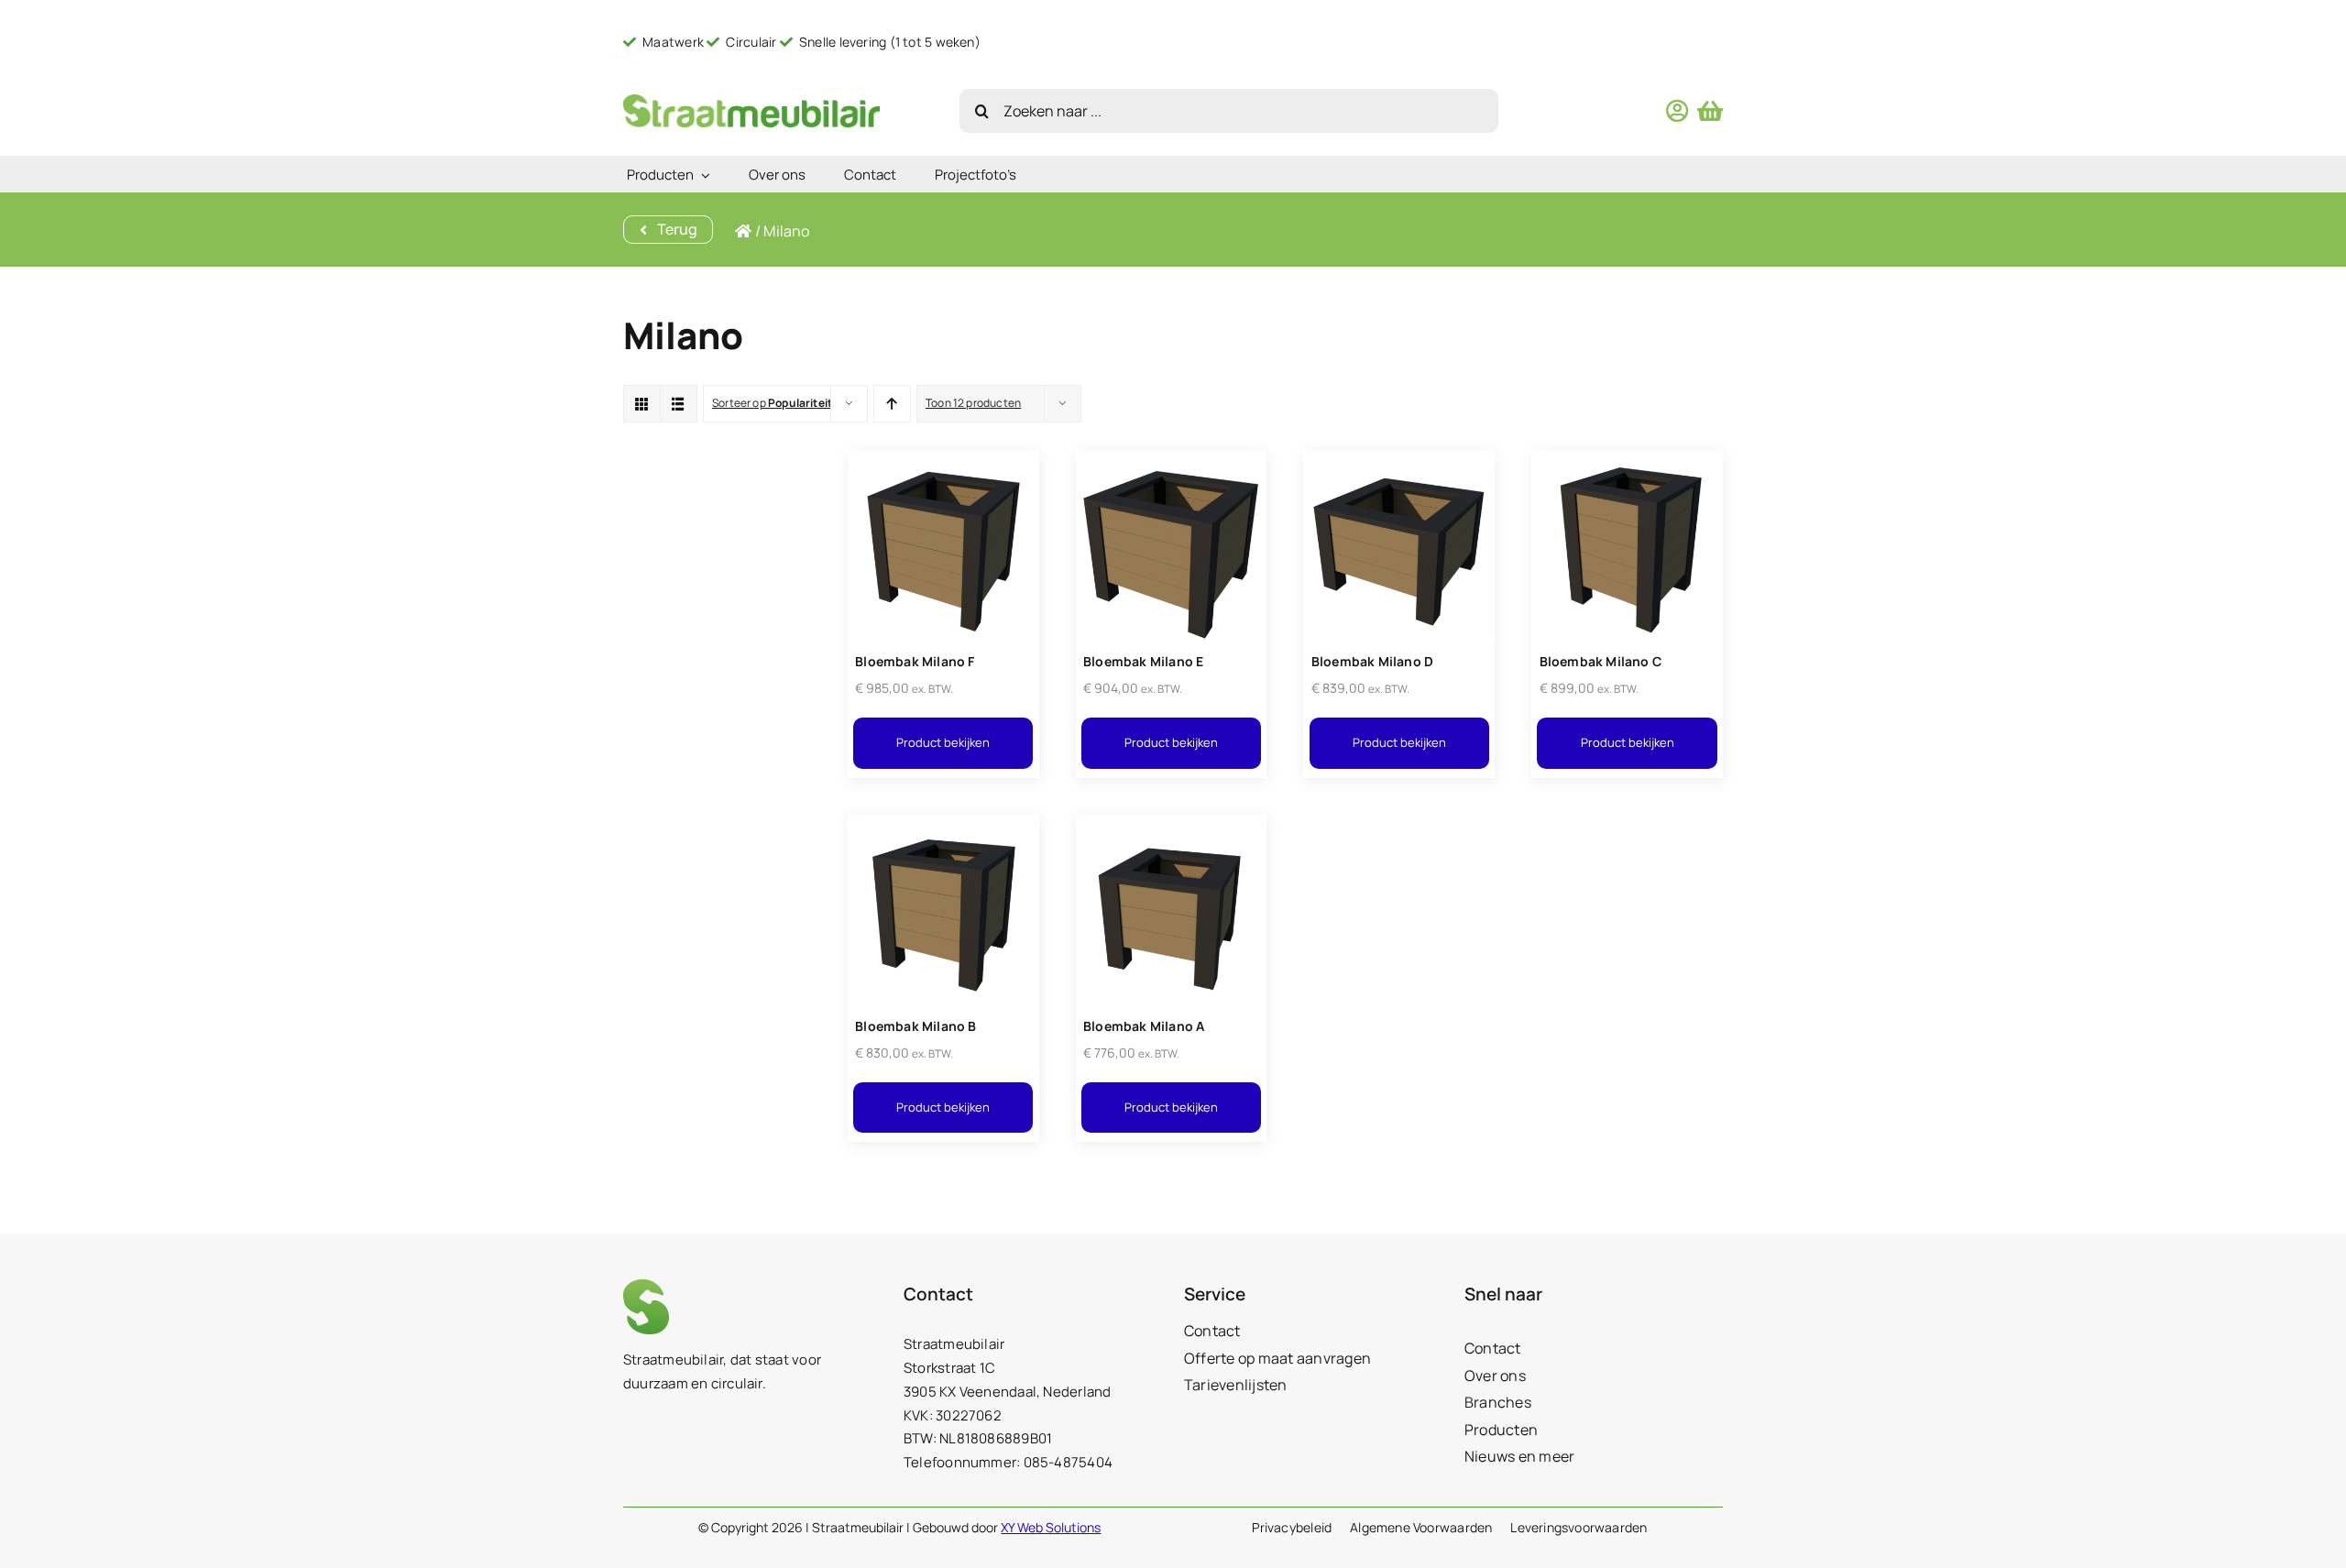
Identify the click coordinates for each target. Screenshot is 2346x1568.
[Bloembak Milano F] (943, 461)
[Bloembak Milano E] (1172, 461)
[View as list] (679, 404)
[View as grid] (642, 404)
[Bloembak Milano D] (1399, 461)
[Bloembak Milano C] (1627, 461)
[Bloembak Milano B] (943, 826)
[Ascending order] (892, 404)
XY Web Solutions (1051, 1527)
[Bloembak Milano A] (1172, 826)
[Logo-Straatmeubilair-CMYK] (751, 101)
